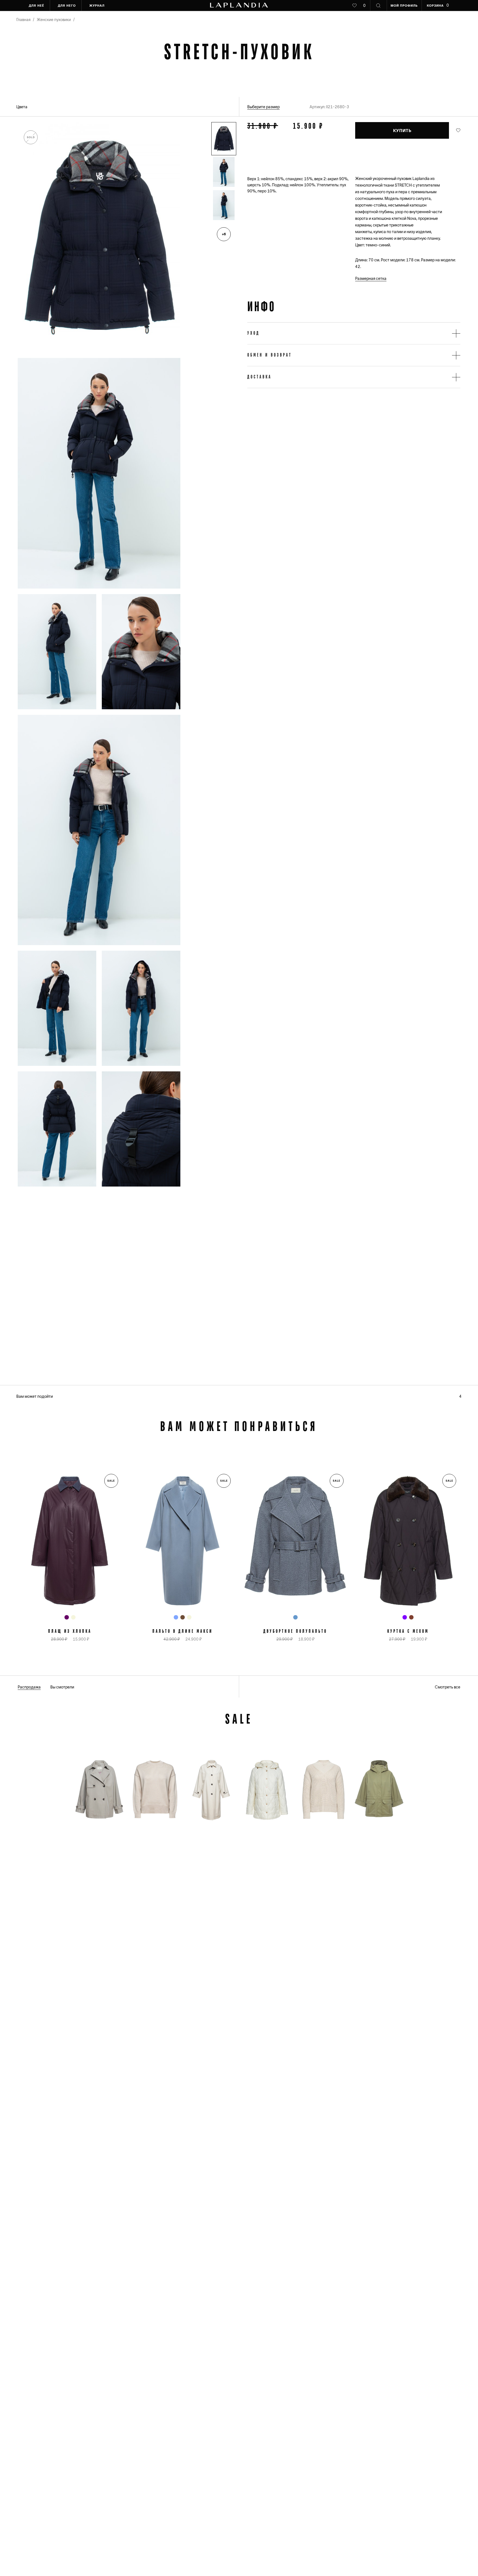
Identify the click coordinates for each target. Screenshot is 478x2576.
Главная (23, 20)
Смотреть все (448, 1687)
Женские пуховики (54, 20)
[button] (224, 139)
